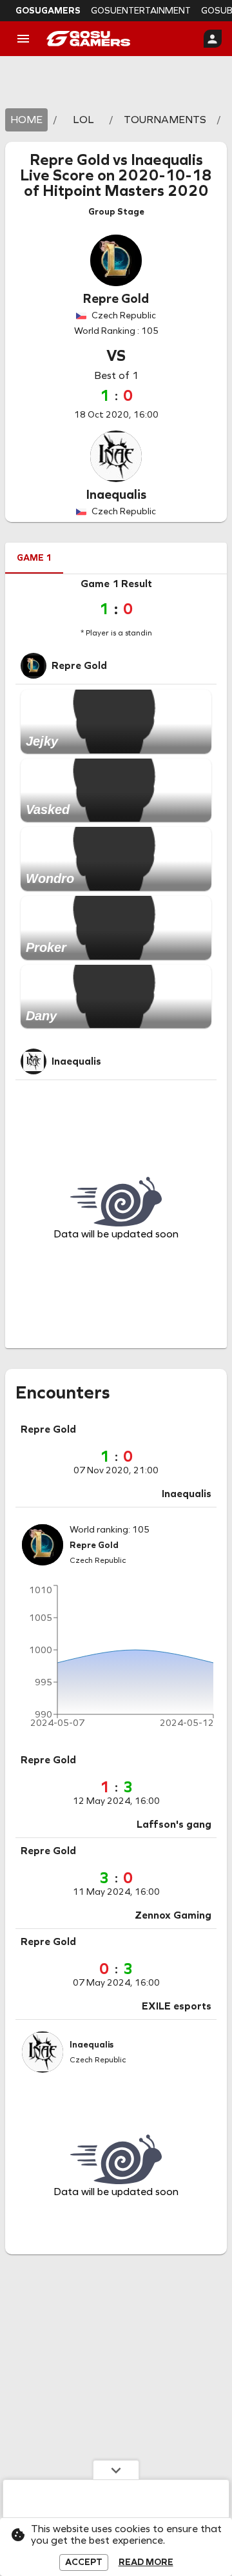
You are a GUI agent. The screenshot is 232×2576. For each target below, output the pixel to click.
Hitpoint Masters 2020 (126, 191)
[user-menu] (213, 39)
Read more (146, 2562)
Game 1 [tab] (34, 558)
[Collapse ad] (116, 2470)
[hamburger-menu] (23, 39)
